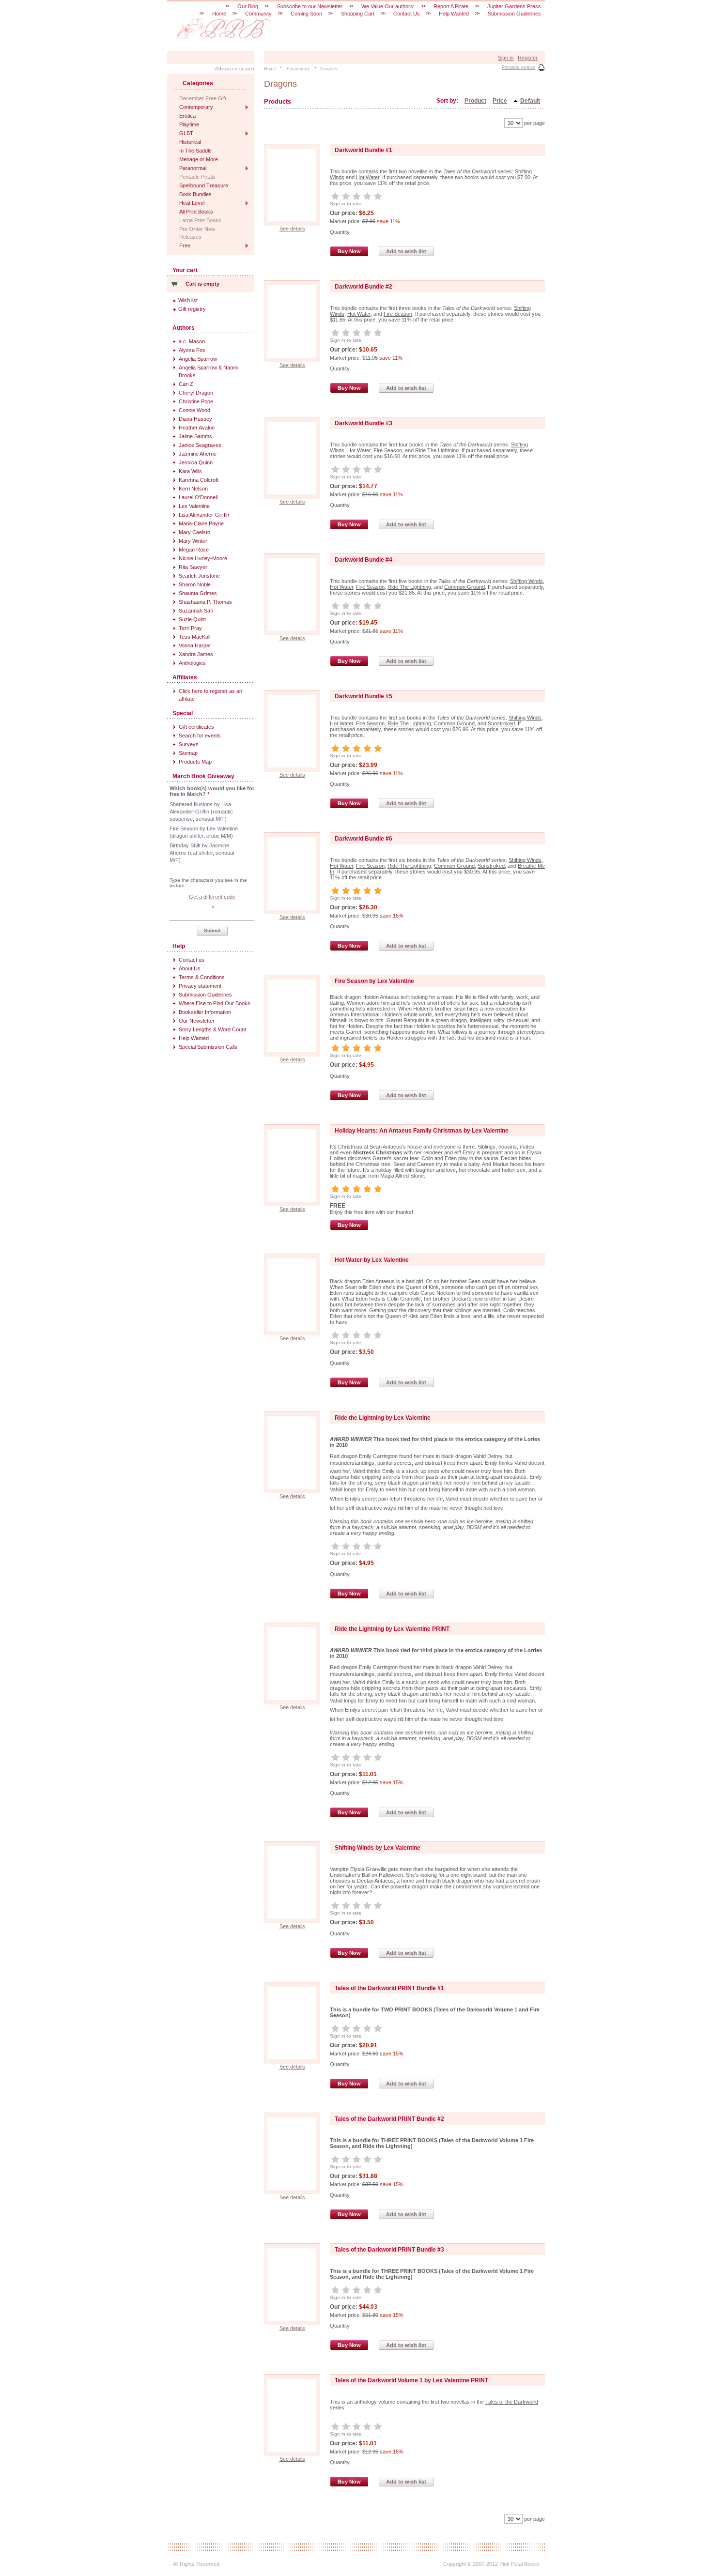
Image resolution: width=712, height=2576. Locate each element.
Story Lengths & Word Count (212, 1029)
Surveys (189, 744)
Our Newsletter (197, 1021)
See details (292, 229)
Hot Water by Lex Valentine (372, 1260)
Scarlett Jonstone (199, 576)
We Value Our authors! (388, 6)
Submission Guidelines (205, 995)
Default (530, 101)
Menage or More (199, 159)
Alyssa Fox (192, 350)
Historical (190, 142)
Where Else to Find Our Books (215, 1003)
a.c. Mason (192, 341)
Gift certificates (196, 727)
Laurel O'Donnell (198, 497)
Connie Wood (194, 410)
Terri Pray (190, 628)
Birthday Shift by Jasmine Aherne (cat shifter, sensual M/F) (202, 853)
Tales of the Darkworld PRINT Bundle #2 (389, 2119)
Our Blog (248, 6)
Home (219, 14)
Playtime (189, 124)
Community (258, 14)
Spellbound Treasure (204, 185)
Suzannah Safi (196, 611)
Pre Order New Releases (197, 233)
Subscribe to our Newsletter (310, 6)
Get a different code (212, 897)
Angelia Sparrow (198, 359)
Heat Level (192, 203)
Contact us (192, 960)
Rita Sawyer (193, 567)
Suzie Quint (192, 619)
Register (528, 58)
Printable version (519, 67)
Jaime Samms (195, 436)
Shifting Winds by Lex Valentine (378, 1848)
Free (185, 245)
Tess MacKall (194, 637)
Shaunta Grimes (198, 593)
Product (475, 101)
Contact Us (407, 14)
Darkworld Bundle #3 (364, 423)
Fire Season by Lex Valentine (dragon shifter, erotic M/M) (204, 832)
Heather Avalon (197, 428)
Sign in (506, 58)
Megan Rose (194, 550)
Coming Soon (306, 14)
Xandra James (196, 654)
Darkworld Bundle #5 (364, 696)
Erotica (187, 116)
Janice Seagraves (200, 445)
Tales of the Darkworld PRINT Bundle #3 (389, 2250)
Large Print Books (200, 220)
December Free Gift (203, 98)
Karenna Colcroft (199, 480)
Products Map (195, 762)
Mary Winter (193, 541)
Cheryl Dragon (196, 393)
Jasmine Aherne (198, 454)
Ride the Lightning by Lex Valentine (383, 1418)
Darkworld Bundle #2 (364, 287)
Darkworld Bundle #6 (364, 839)
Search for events (200, 736)
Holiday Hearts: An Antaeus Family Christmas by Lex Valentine (422, 1131)
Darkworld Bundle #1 (364, 150)
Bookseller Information (205, 1012)
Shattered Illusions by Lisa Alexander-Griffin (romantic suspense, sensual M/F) (201, 812)
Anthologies (192, 663)
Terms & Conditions (202, 977)
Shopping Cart (358, 14)
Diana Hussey (195, 419)
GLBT (186, 133)
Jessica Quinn (196, 462)
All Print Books (196, 212)
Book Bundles (195, 194)
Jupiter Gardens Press (514, 6)
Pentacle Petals (197, 177)
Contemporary (196, 107)
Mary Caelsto (194, 532)
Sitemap (188, 753)
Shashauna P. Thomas (205, 602)
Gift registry (192, 309)
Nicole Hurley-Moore (203, 558)
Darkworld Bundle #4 (364, 560)
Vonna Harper (195, 645)
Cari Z (186, 384)
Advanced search (235, 69)
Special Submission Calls (208, 1047)
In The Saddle (195, 151)
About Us (190, 968)
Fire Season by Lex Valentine (374, 981)
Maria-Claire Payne (201, 523)
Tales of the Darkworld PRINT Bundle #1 (389, 1988)
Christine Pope (196, 401)
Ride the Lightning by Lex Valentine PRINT (392, 1629)
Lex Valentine (194, 506)
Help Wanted (194, 1038)
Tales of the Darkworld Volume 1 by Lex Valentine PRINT (411, 2380)
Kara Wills (190, 471)
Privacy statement (200, 986)
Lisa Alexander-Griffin (204, 515)
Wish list (188, 300)
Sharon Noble (195, 584)
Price (500, 101)
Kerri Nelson (193, 489)
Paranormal (193, 168)
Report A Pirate (451, 6)
